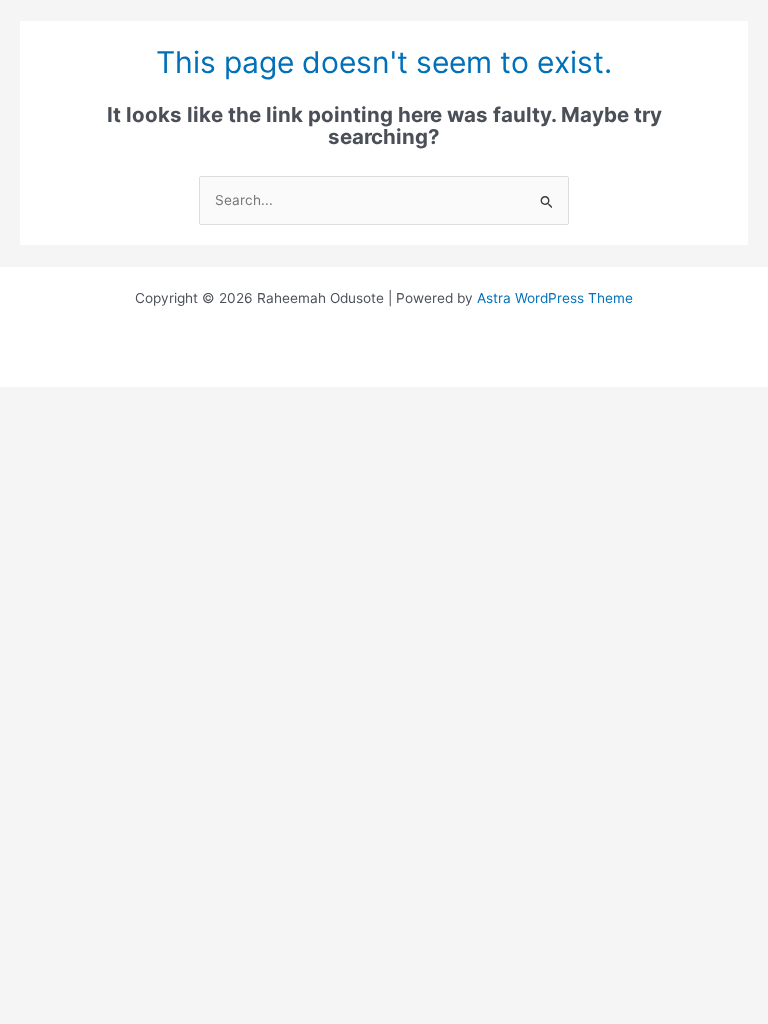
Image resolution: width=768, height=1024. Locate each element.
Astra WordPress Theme (555, 298)
